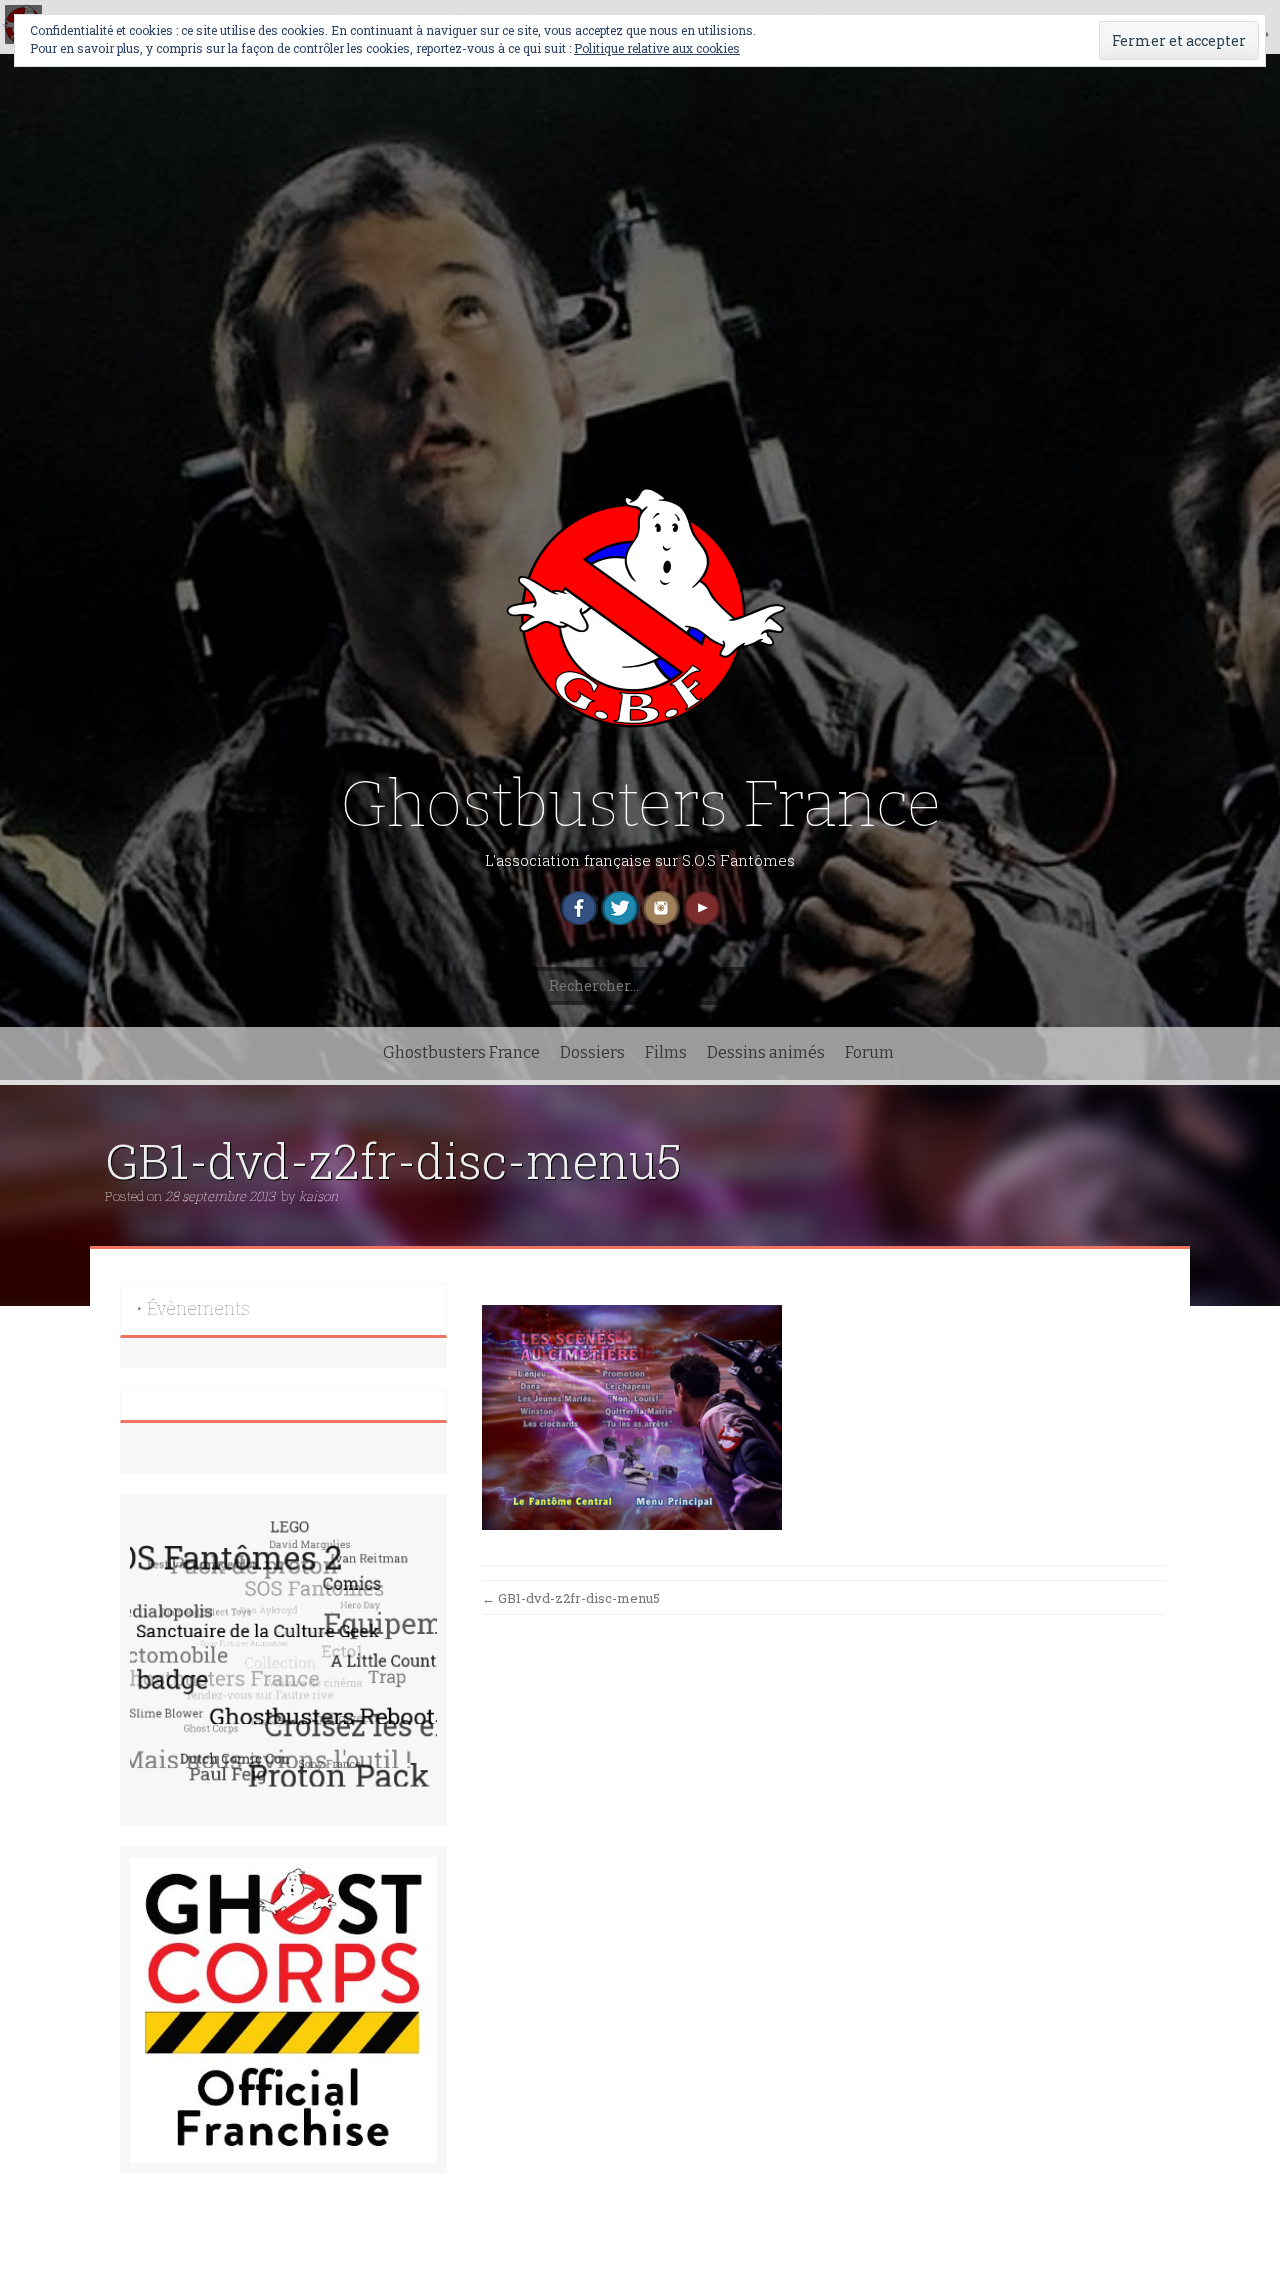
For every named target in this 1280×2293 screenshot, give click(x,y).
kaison (318, 1196)
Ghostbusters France (640, 804)
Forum (869, 1052)
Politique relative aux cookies (657, 48)
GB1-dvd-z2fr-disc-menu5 (571, 1598)
